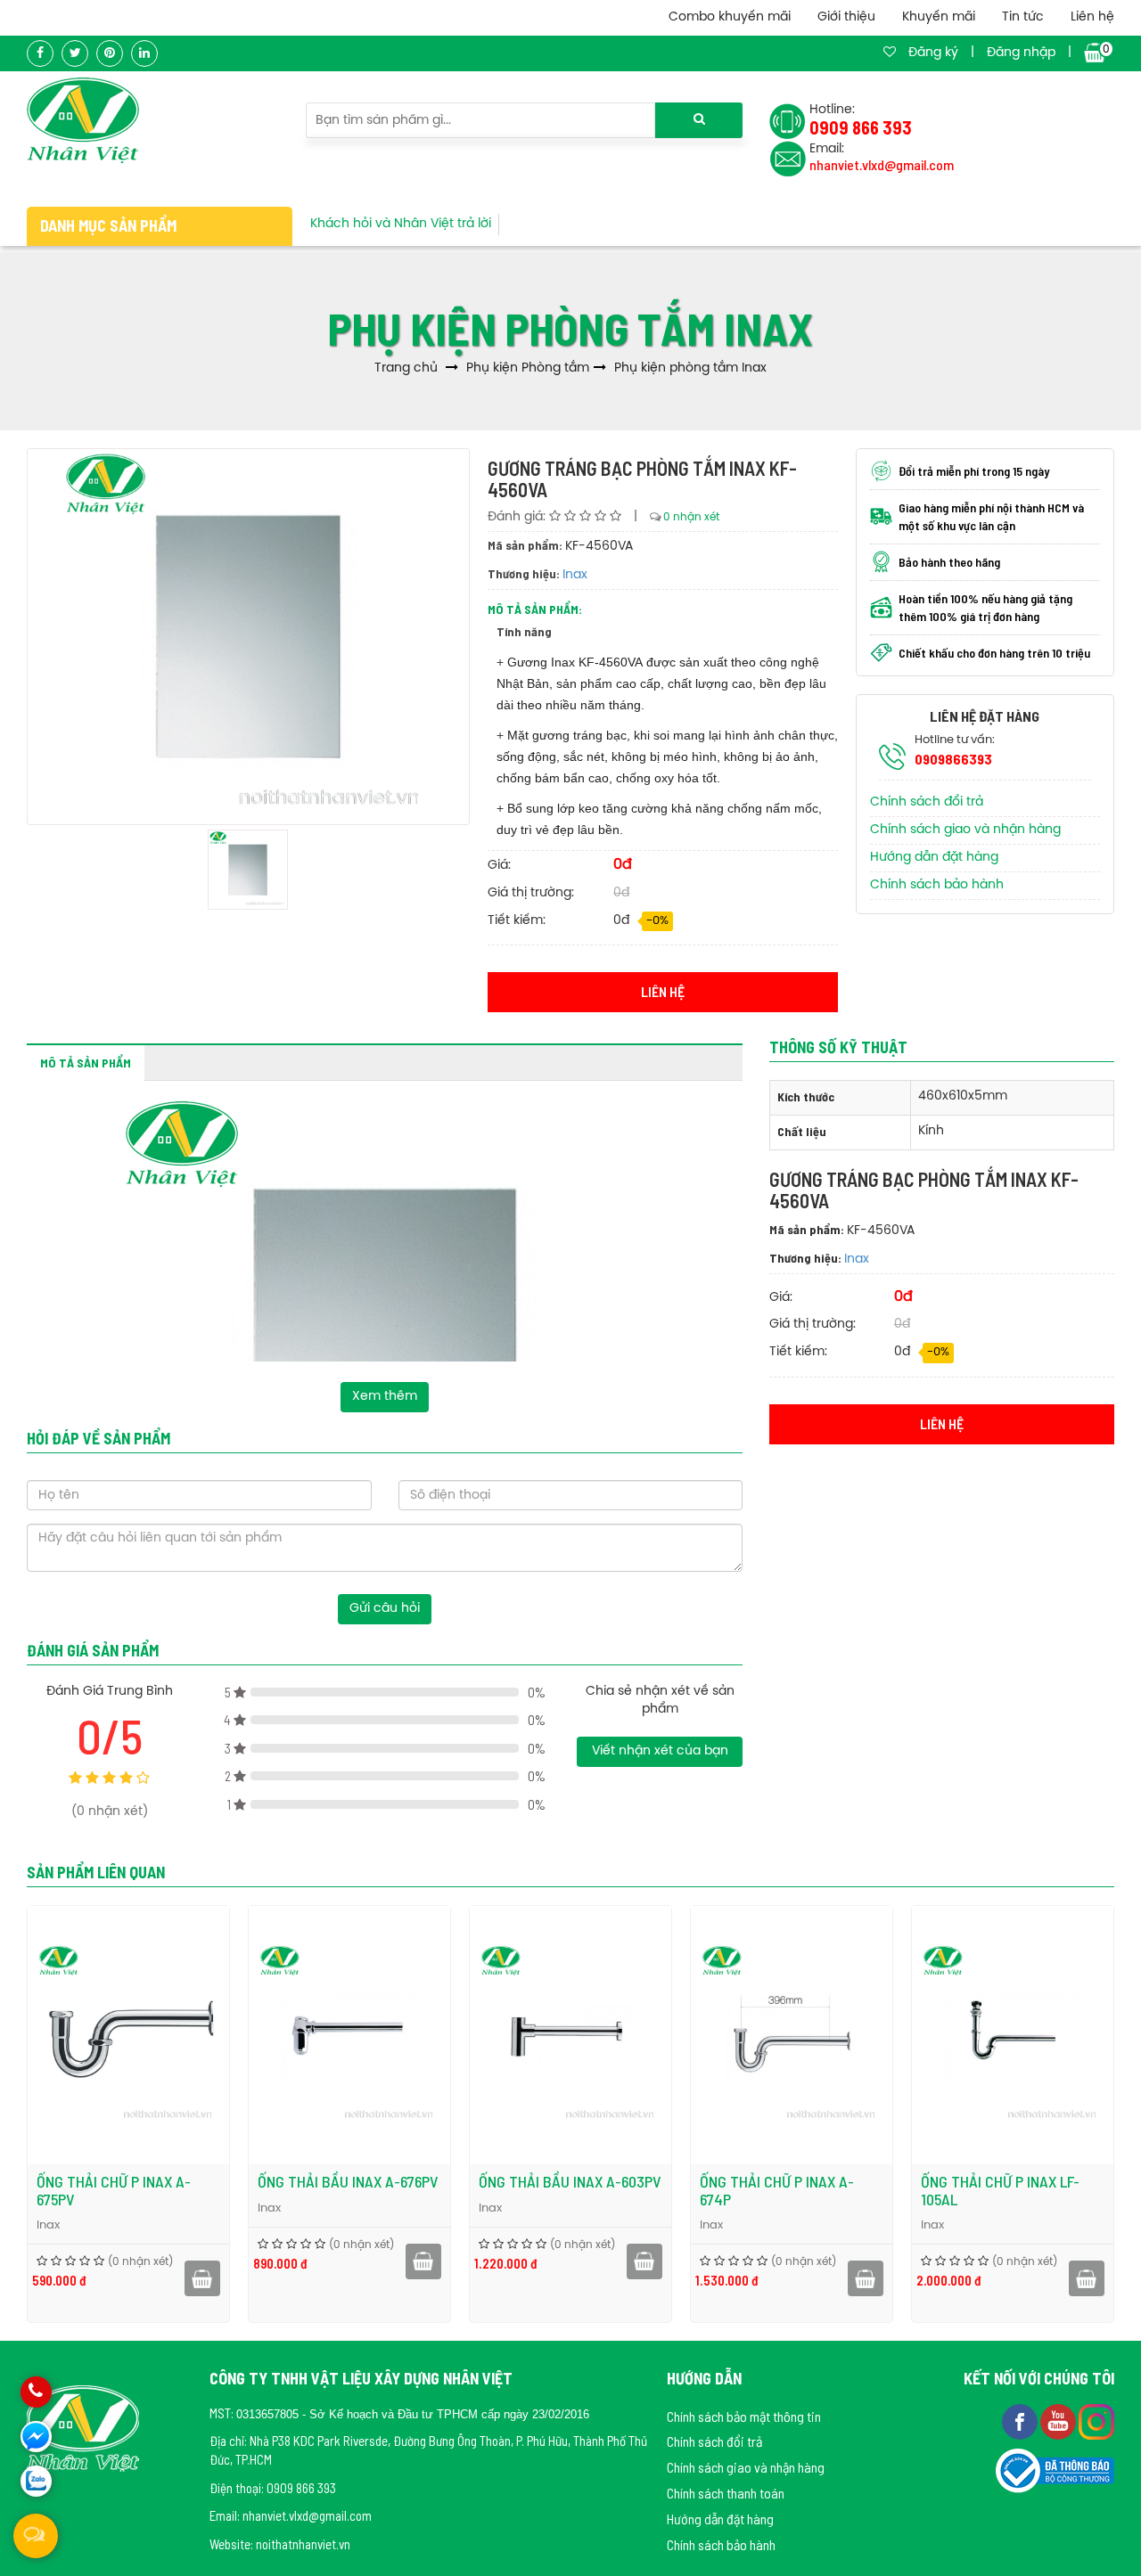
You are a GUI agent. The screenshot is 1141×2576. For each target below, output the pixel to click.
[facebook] (40, 53)
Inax (575, 575)
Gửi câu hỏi (385, 1609)
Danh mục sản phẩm (108, 225)
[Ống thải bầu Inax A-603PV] (570, 2035)
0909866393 (953, 759)
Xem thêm (385, 1397)
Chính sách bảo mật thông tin (744, 2416)
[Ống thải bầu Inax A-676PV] (349, 2035)
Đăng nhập (1021, 53)
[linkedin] (144, 53)
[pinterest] (110, 53)
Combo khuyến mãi (730, 17)
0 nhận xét (691, 517)
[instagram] (1096, 2419)
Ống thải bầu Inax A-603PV (570, 2181)
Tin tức (1023, 17)
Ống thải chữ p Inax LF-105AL (1000, 2190)
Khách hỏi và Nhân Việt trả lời (401, 224)
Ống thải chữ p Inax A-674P (777, 2190)
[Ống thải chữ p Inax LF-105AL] (1013, 2035)
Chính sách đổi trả (927, 802)
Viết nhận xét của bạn (660, 1751)
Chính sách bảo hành (937, 885)
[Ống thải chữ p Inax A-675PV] (128, 2035)
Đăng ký (933, 53)
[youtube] (1059, 2419)
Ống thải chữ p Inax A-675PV (114, 2190)
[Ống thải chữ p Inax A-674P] (792, 2035)
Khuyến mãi (939, 17)
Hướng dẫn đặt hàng (934, 858)
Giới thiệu (846, 17)
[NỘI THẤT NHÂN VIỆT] (83, 120)
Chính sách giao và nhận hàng (965, 830)
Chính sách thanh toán (726, 2493)
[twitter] (75, 53)
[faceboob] (1021, 2419)
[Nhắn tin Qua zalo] (36, 2481)
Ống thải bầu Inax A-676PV (348, 2181)
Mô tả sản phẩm (86, 1063)
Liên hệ (1092, 17)
